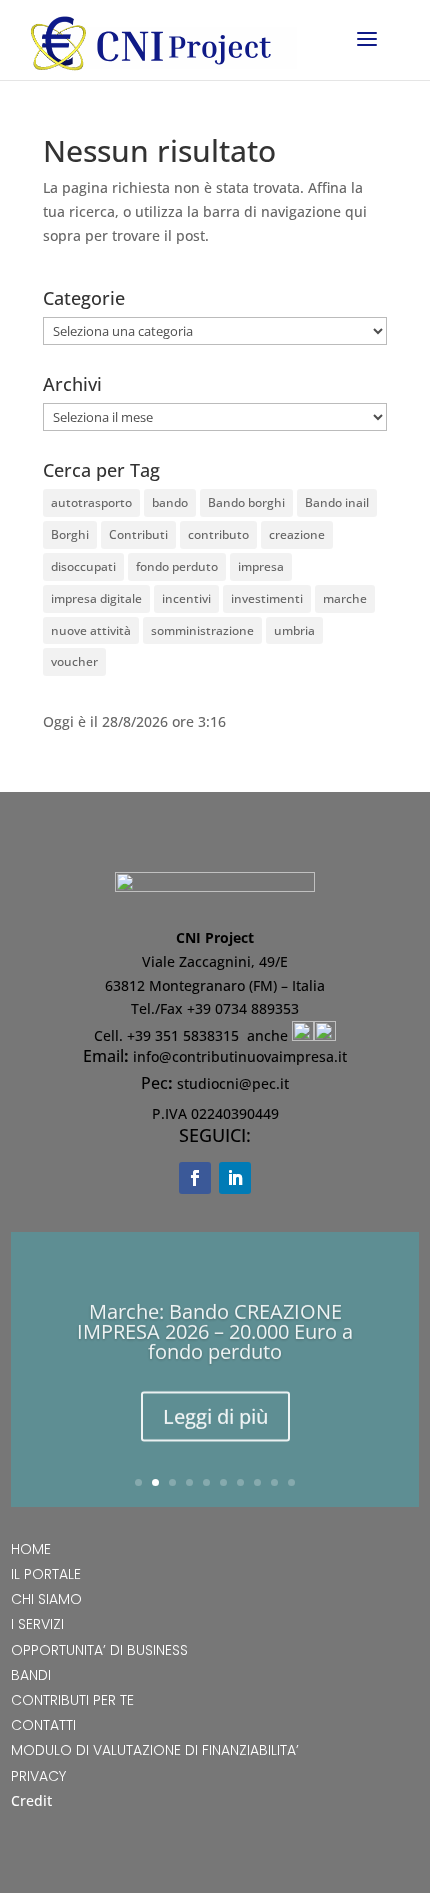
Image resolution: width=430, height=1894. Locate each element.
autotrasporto (91, 502)
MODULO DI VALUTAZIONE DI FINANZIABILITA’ (155, 1750)
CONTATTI (43, 1725)
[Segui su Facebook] (195, 1178)
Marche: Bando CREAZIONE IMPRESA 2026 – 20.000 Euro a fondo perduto (215, 1328)
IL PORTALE (46, 1574)
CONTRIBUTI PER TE (72, 1700)
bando (170, 502)
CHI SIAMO (46, 1599)
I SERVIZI (37, 1624)
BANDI (31, 1675)
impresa (261, 566)
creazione (297, 534)
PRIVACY (38, 1776)
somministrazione (202, 630)
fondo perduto (177, 566)
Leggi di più (215, 1413)
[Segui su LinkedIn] (235, 1178)
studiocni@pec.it (233, 1083)
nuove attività (91, 630)
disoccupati (83, 566)
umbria (294, 630)
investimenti (267, 598)
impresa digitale (96, 598)
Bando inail (337, 502)
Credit (31, 1800)
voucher (74, 661)
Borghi (70, 534)
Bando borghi (246, 502)
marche (345, 598)
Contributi (138, 534)
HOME (31, 1549)
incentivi (186, 598)
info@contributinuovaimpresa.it (240, 1056)
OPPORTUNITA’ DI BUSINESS (99, 1650)
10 (291, 1482)
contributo (218, 534)
